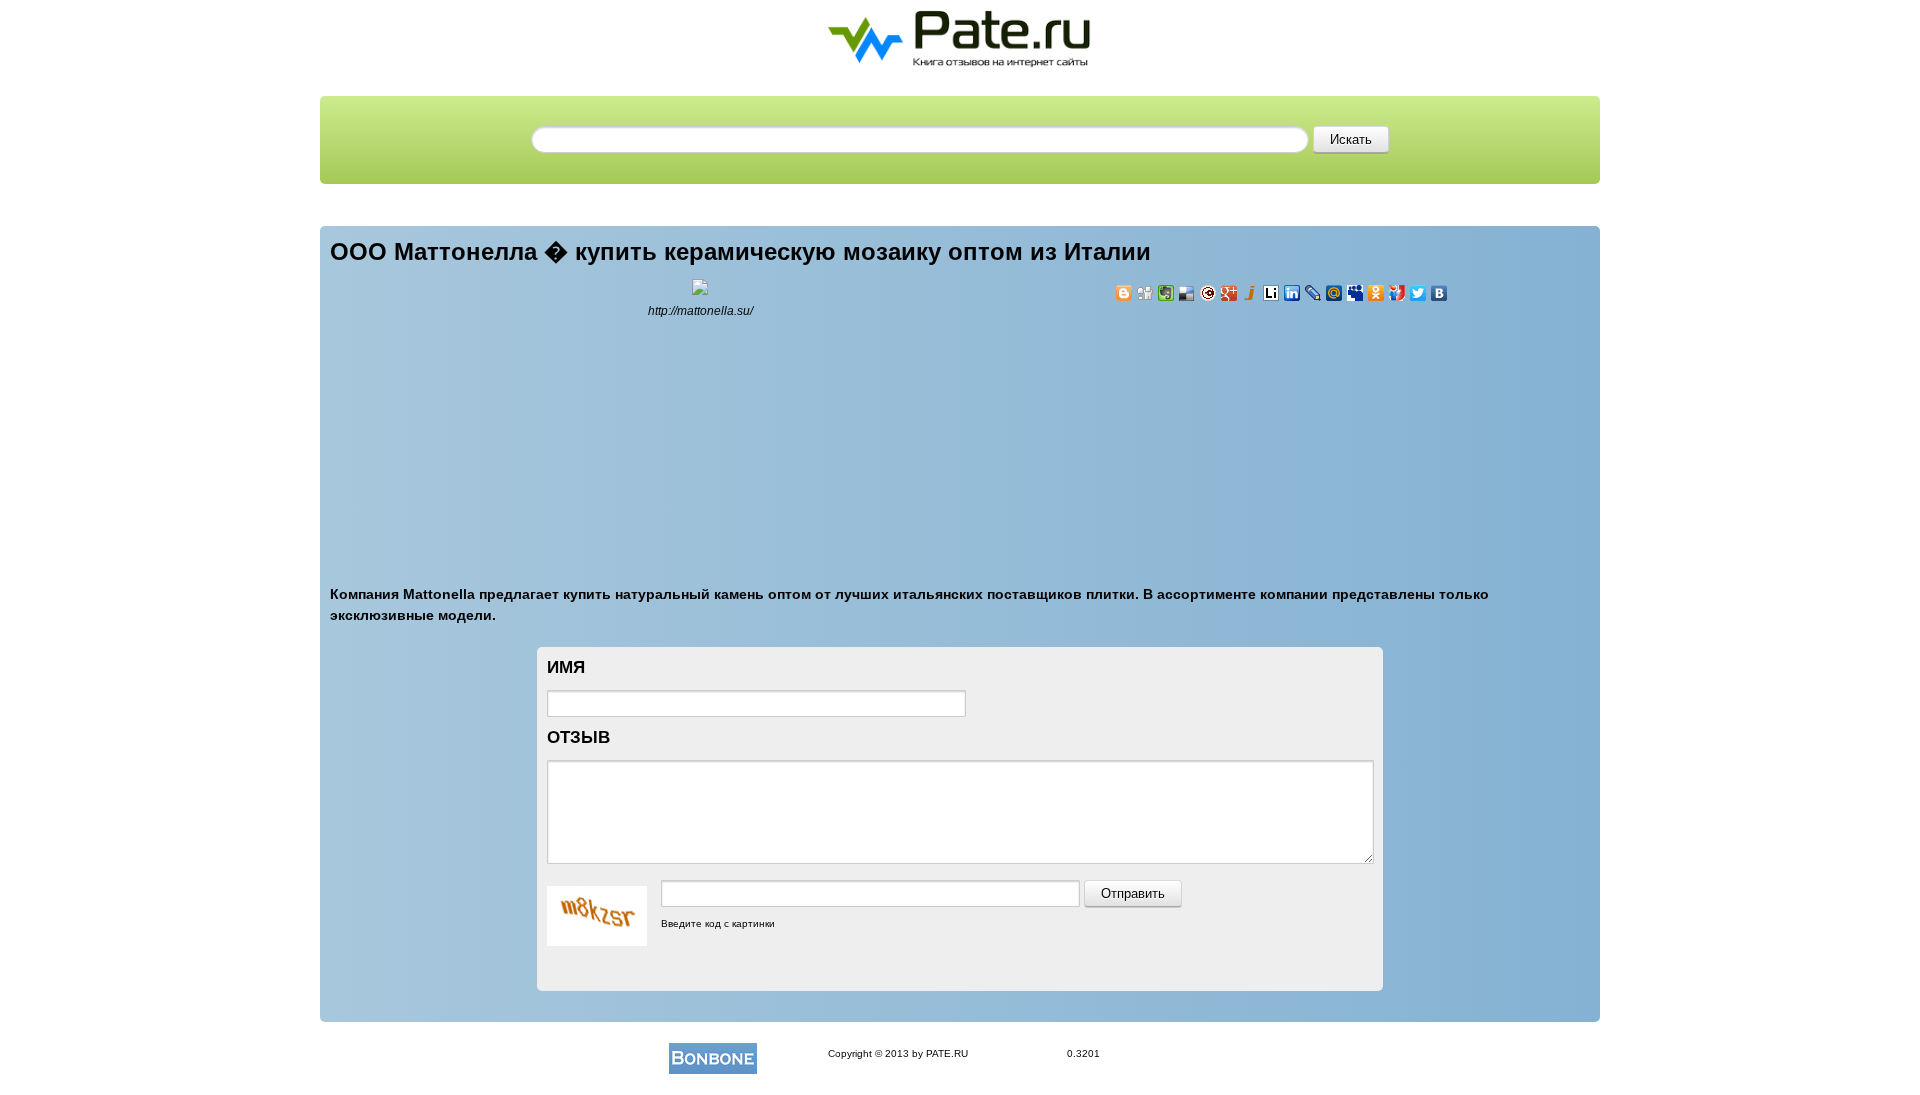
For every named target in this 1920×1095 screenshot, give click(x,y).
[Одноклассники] (1376, 293)
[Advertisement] (1235, 432)
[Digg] (1145, 293)
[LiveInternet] (1271, 293)
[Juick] (1250, 293)
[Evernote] (1166, 293)
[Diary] (1208, 293)
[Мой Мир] (1334, 293)
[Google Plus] (1229, 293)
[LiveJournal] (1313, 293)
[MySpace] (1355, 293)
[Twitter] (1418, 293)
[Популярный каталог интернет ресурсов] (713, 1053)
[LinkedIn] (1292, 293)
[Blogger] (1124, 293)
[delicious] (1187, 293)
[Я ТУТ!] (1397, 293)
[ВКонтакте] (1439, 293)
